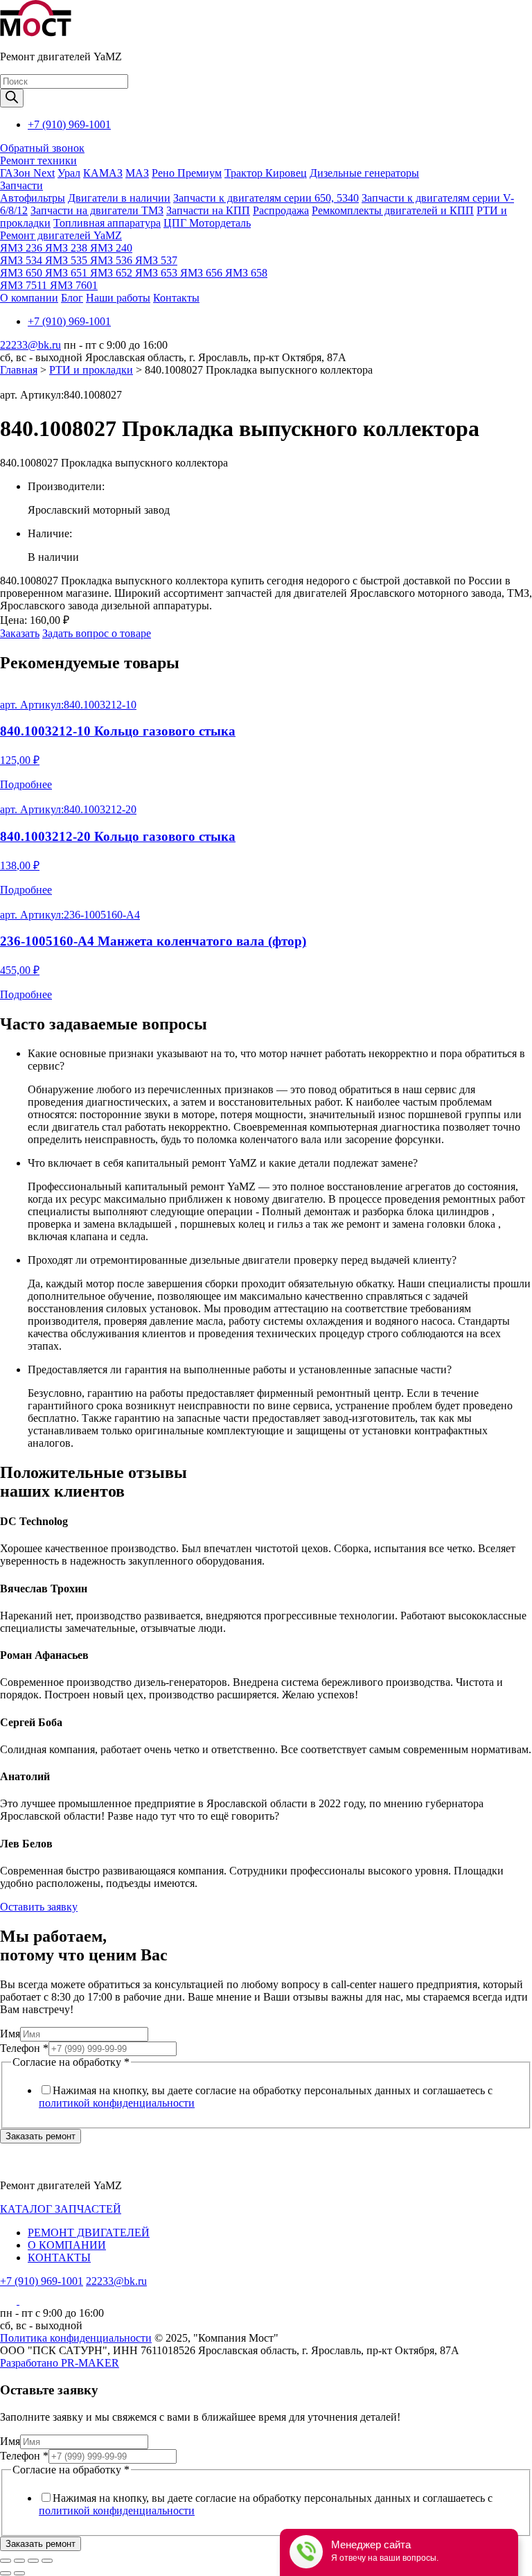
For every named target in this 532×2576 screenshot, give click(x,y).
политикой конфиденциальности (117, 2103)
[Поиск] (12, 98)
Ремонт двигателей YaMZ (61, 235)
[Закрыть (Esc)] (6, 2561)
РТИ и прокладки (91, 370)
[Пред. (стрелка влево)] (6, 2573)
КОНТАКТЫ (59, 2257)
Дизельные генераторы (364, 173)
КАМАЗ (103, 173)
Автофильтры (33, 198)
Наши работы (118, 298)
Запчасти (21, 185)
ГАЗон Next (27, 173)
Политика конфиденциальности (76, 2338)
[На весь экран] (33, 2561)
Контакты (176, 298)
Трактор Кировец (266, 173)
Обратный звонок (42, 148)
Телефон (24, 2048)
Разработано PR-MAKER (60, 2363)
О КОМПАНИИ (67, 2245)
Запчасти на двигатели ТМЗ (97, 210)
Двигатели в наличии (119, 198)
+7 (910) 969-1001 (69, 124)
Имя (10, 2034)
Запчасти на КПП (208, 210)
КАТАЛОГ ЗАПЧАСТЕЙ (61, 2209)
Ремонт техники (38, 160)
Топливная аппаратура (107, 223)
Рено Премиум (187, 173)
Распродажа (281, 210)
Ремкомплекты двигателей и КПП (393, 210)
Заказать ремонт (41, 2136)
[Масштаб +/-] (47, 2561)
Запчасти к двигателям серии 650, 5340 (266, 198)
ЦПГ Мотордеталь (207, 223)
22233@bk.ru (30, 345)
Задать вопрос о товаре (97, 633)
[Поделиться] (19, 2561)
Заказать (20, 633)
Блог (72, 298)
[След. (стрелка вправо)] (19, 2573)
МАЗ (137, 173)
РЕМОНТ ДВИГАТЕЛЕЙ (89, 2233)
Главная (19, 370)
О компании (29, 298)
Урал (69, 173)
